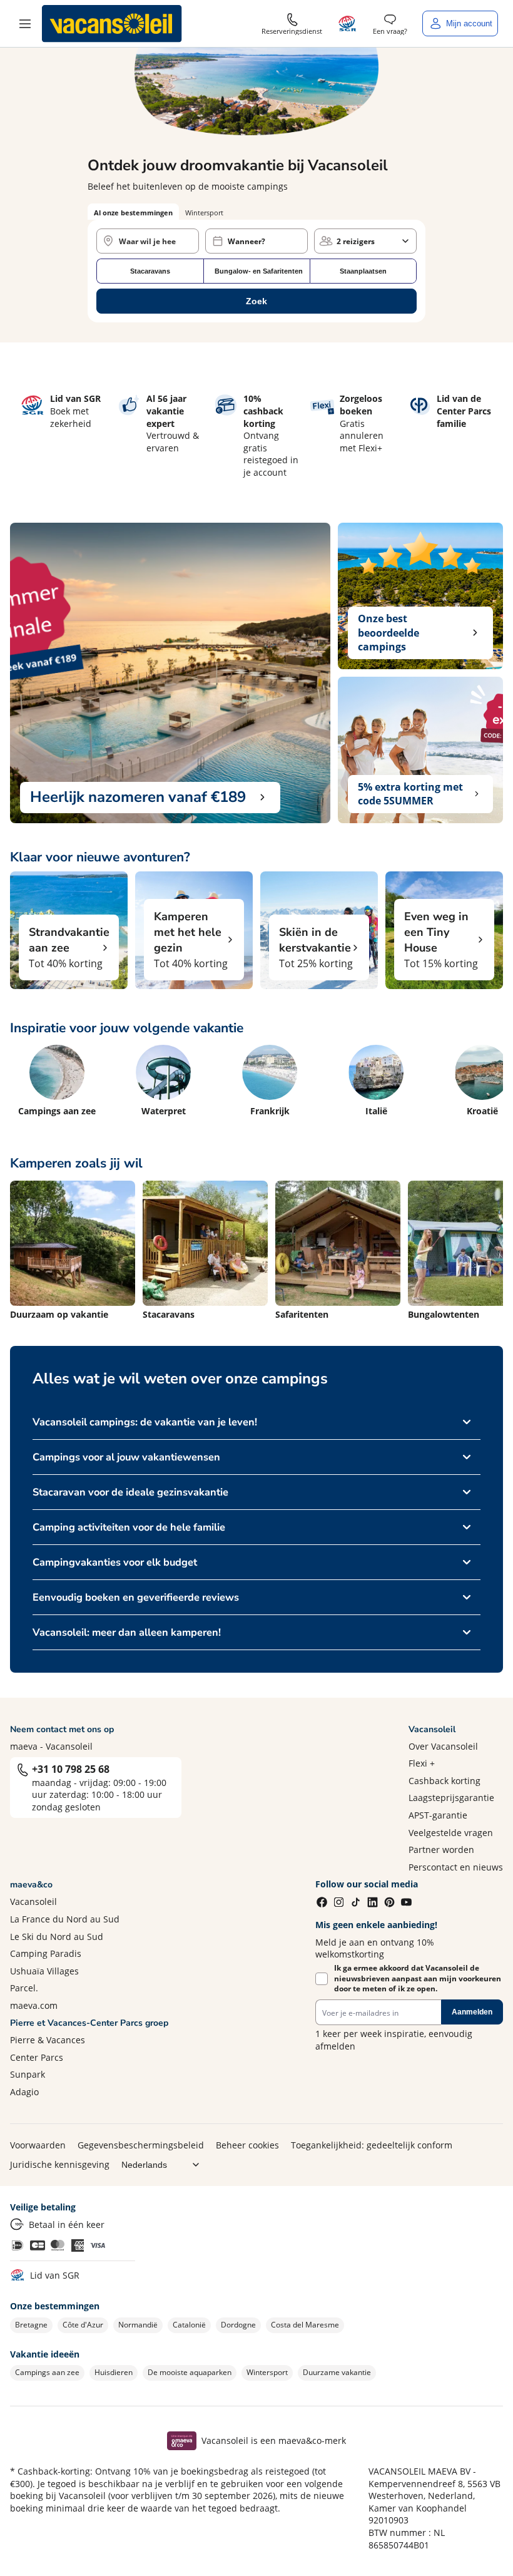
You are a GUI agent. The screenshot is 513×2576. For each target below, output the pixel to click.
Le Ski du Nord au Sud (57, 1937)
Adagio (24, 2092)
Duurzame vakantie (337, 2372)
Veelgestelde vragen (451, 1833)
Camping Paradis (46, 1953)
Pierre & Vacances (48, 2040)
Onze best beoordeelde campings (389, 633)
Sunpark (28, 2074)
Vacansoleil (33, 1901)
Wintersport (267, 2372)
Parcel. (24, 1988)
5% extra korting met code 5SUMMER (410, 794)
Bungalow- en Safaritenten (259, 271)
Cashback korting (444, 1781)
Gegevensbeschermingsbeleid (141, 2145)
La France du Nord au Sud (65, 1919)
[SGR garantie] (348, 23)
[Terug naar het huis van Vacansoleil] (112, 24)
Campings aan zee (47, 2372)
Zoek (256, 301)
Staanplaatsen (363, 271)
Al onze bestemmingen (133, 213)
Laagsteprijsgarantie (451, 1798)
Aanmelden (472, 2012)
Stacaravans (150, 271)
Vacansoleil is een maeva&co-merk (274, 2440)
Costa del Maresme (305, 2325)
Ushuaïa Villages (44, 1971)
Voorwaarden (38, 2145)
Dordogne (238, 2325)
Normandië (138, 2325)
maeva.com (34, 2005)
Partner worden (441, 1850)
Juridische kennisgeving (60, 2164)
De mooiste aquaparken (190, 2372)
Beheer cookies (247, 2145)
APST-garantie (438, 1815)
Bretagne (31, 2325)
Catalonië (189, 2325)
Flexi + (422, 1763)
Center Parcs (37, 2057)
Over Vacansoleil (443, 1746)
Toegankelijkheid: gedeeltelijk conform (372, 2145)
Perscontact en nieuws (456, 1867)
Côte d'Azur (83, 2325)
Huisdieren (114, 2372)
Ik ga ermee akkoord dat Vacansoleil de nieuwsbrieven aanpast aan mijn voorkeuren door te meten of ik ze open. (418, 1979)
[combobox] (148, 241)
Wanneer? (246, 241)
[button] (25, 24)
